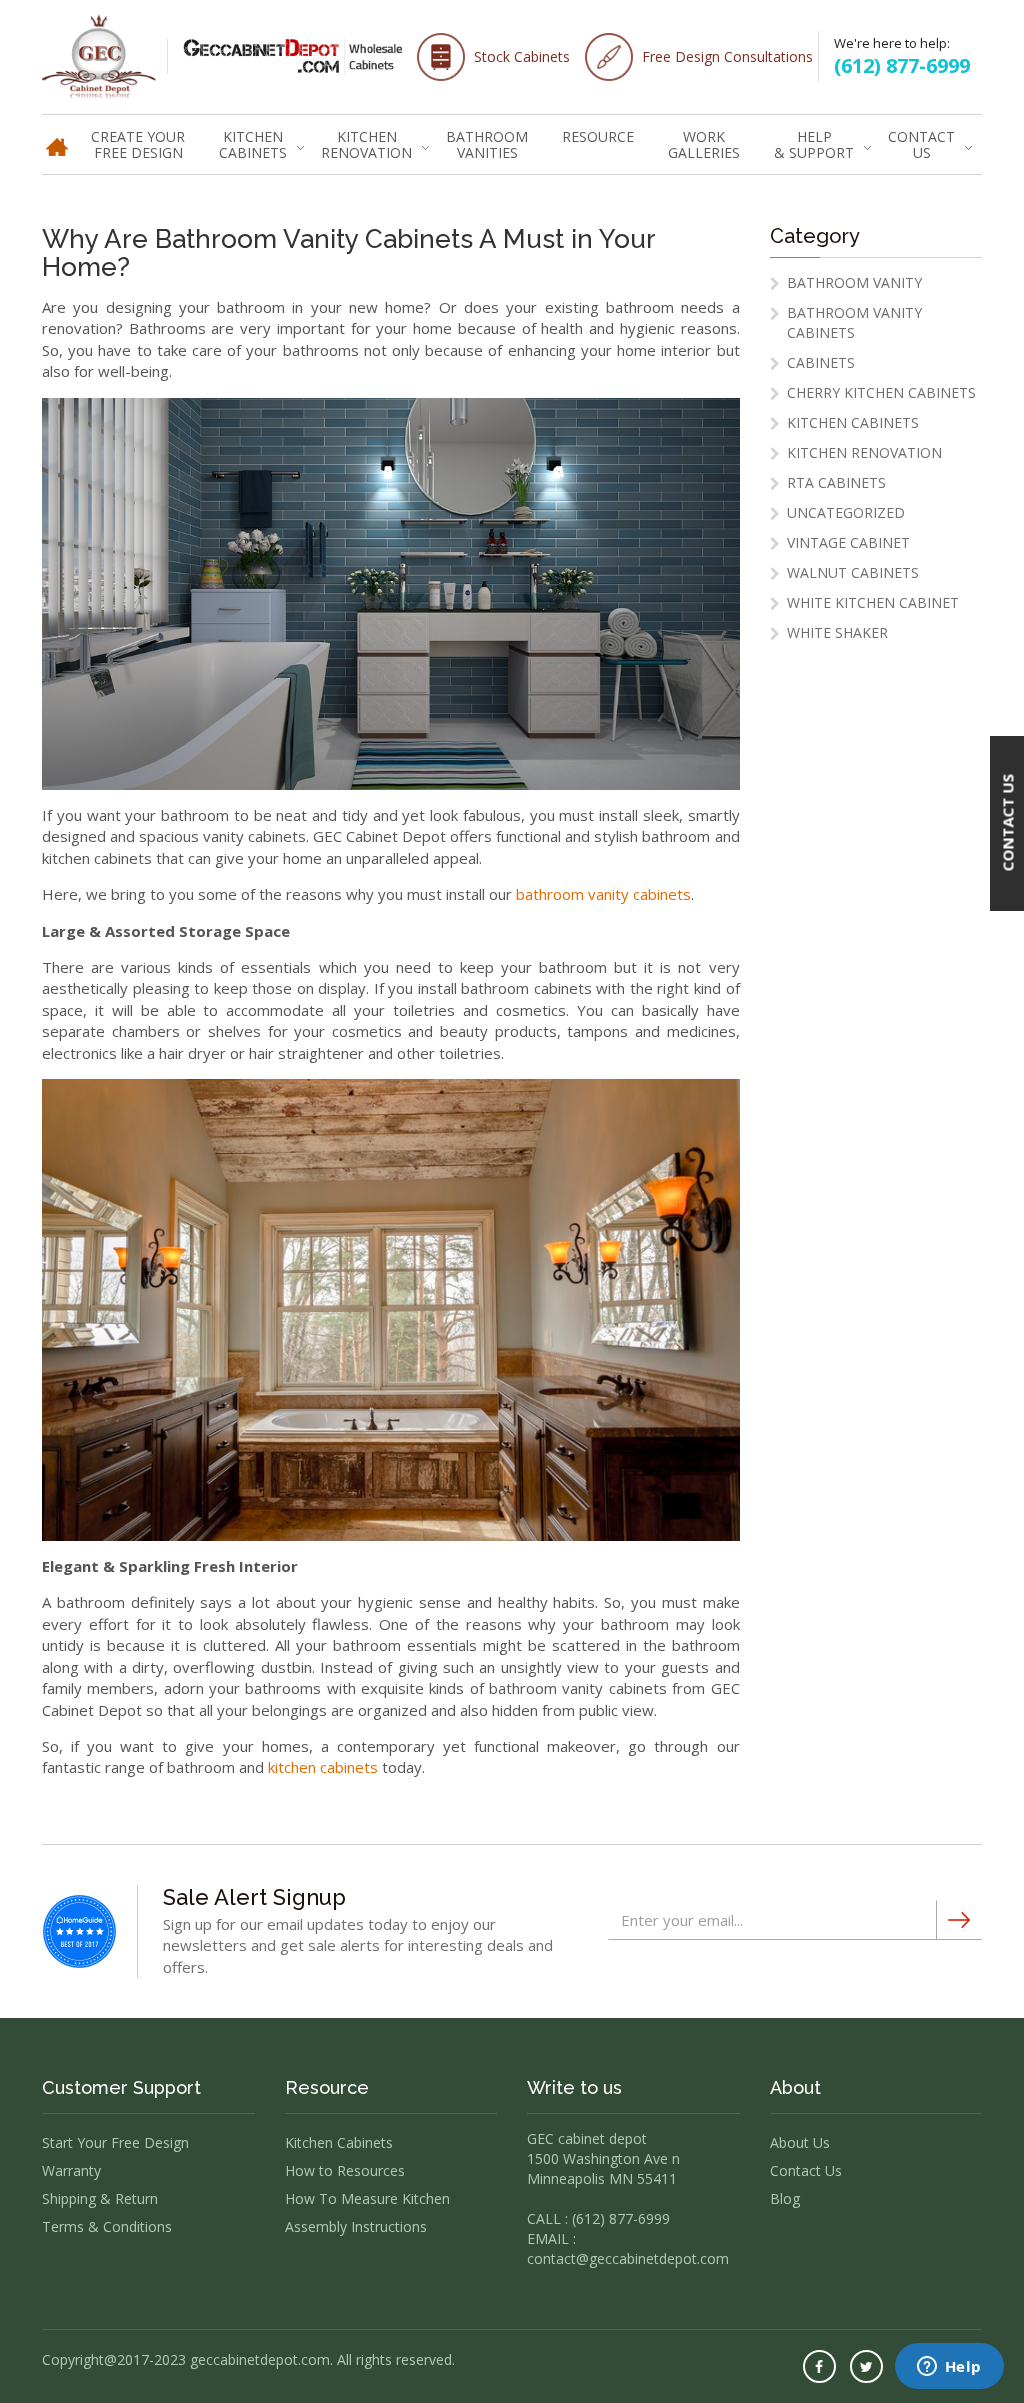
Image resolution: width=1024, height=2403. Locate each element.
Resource (598, 136)
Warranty (71, 2170)
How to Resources (345, 2170)
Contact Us (921, 144)
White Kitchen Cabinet (873, 602)
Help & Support (814, 144)
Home (57, 135)
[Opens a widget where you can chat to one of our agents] (949, 2368)
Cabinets (821, 362)
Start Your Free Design (115, 2142)
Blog (785, 2198)
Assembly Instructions (356, 2226)
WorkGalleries (704, 144)
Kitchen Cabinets (253, 144)
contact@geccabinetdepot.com (628, 2258)
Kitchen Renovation (366, 144)
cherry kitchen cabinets (881, 392)
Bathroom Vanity (854, 282)
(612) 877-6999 (902, 65)
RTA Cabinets (836, 482)
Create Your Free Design (138, 144)
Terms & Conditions (107, 2226)
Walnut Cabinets (853, 572)
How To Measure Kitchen (367, 2198)
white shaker (837, 632)
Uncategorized (846, 512)
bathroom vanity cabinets (603, 894)
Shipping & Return (100, 2198)
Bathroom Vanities (487, 144)
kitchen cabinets (323, 1767)
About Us (800, 2142)
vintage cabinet (848, 542)
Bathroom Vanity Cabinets (854, 322)
